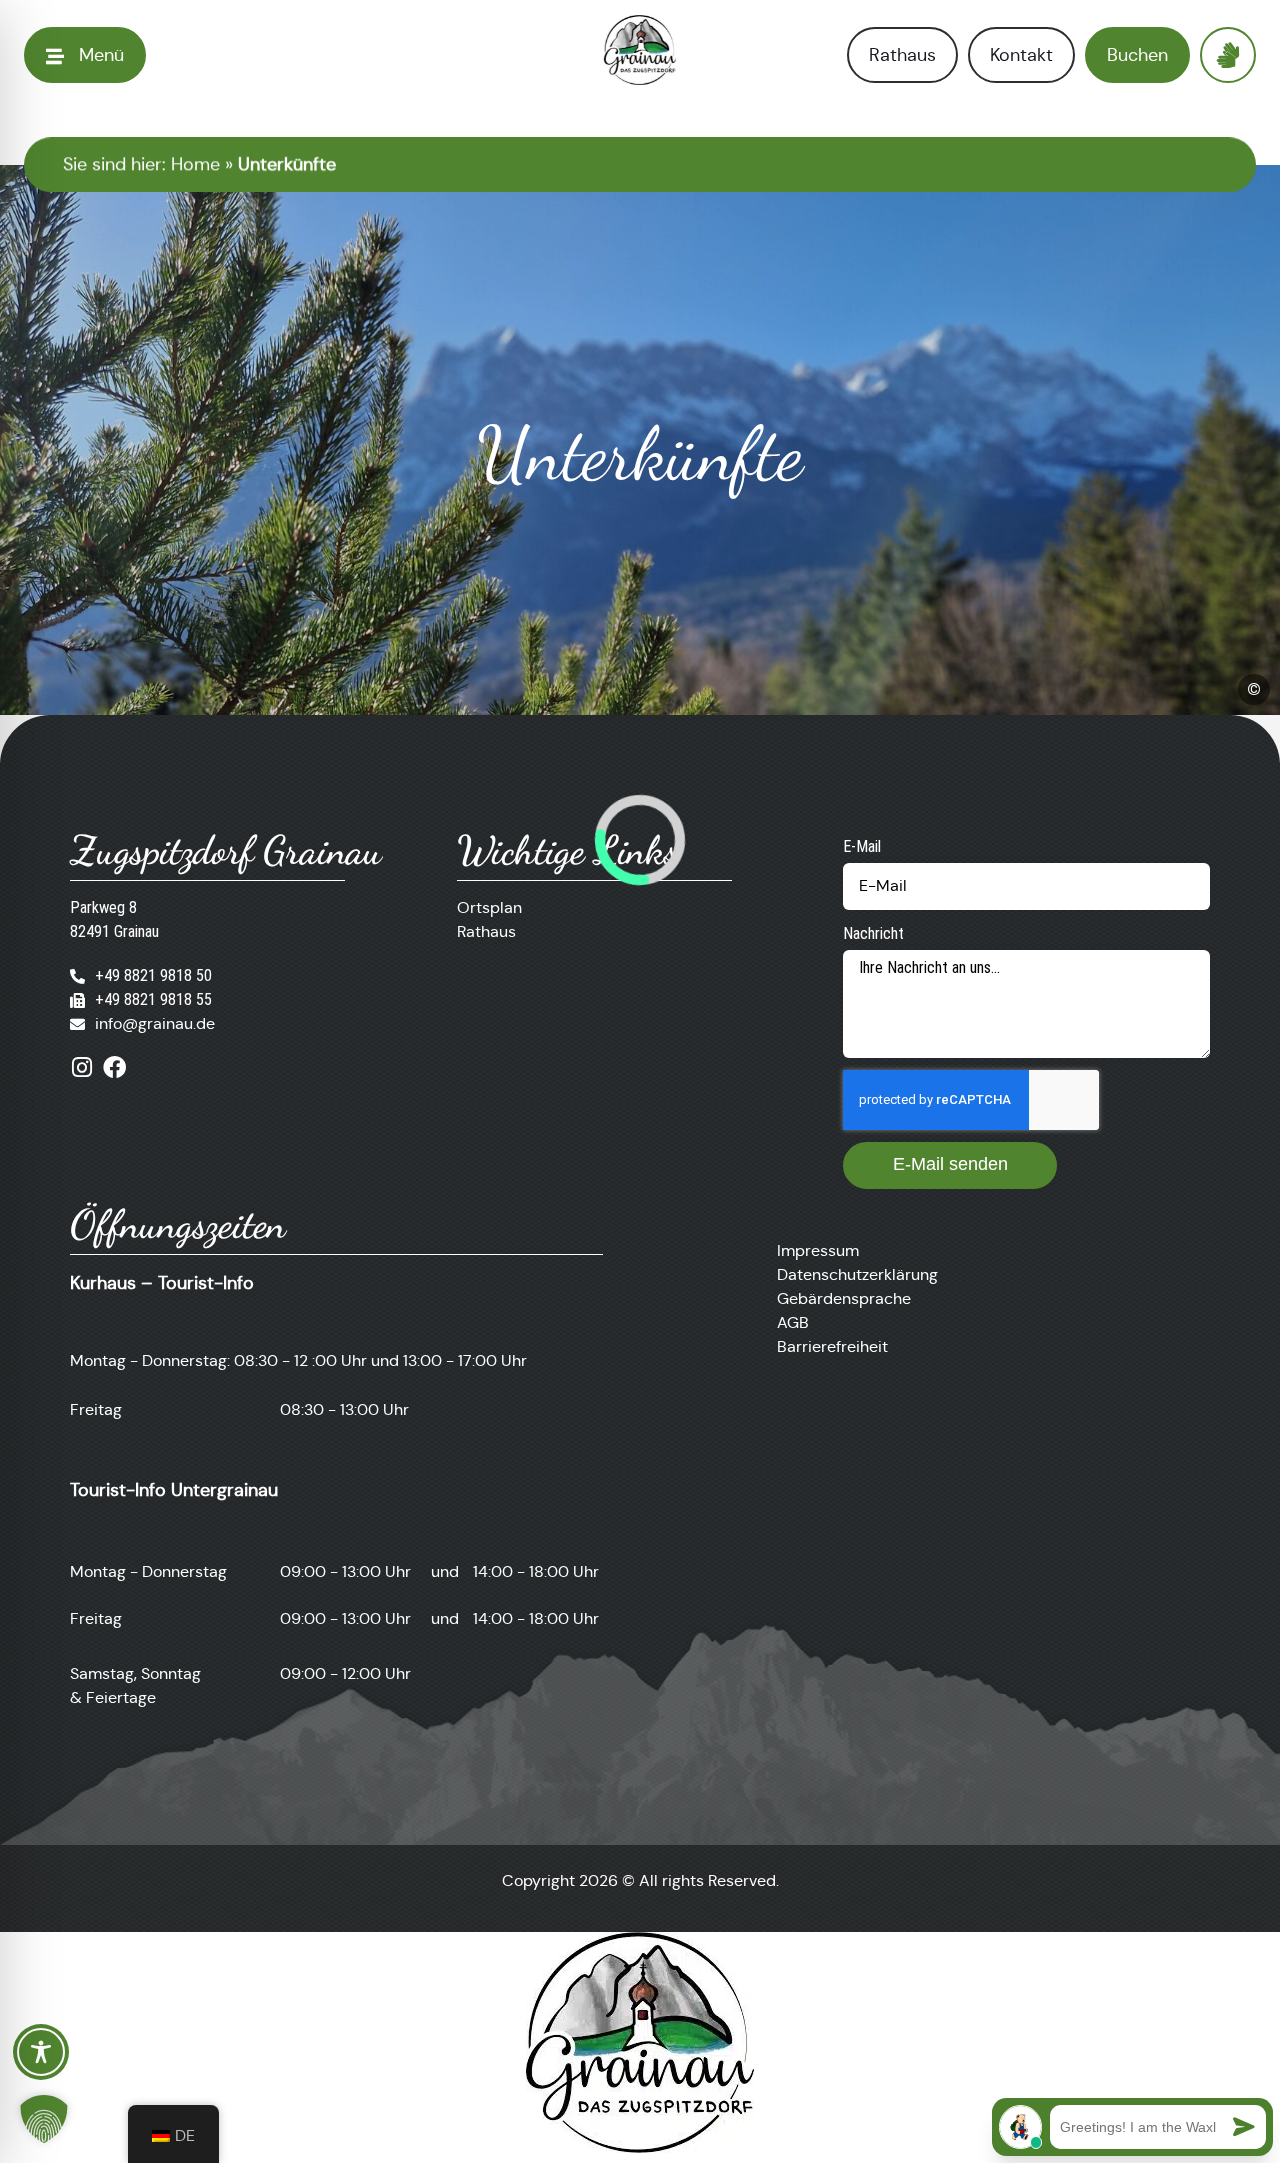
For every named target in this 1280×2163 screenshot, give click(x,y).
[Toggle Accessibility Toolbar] (41, 2052)
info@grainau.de (155, 1023)
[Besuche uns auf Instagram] (81, 1067)
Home (195, 164)
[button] (44, 2119)
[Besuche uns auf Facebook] (114, 1067)
